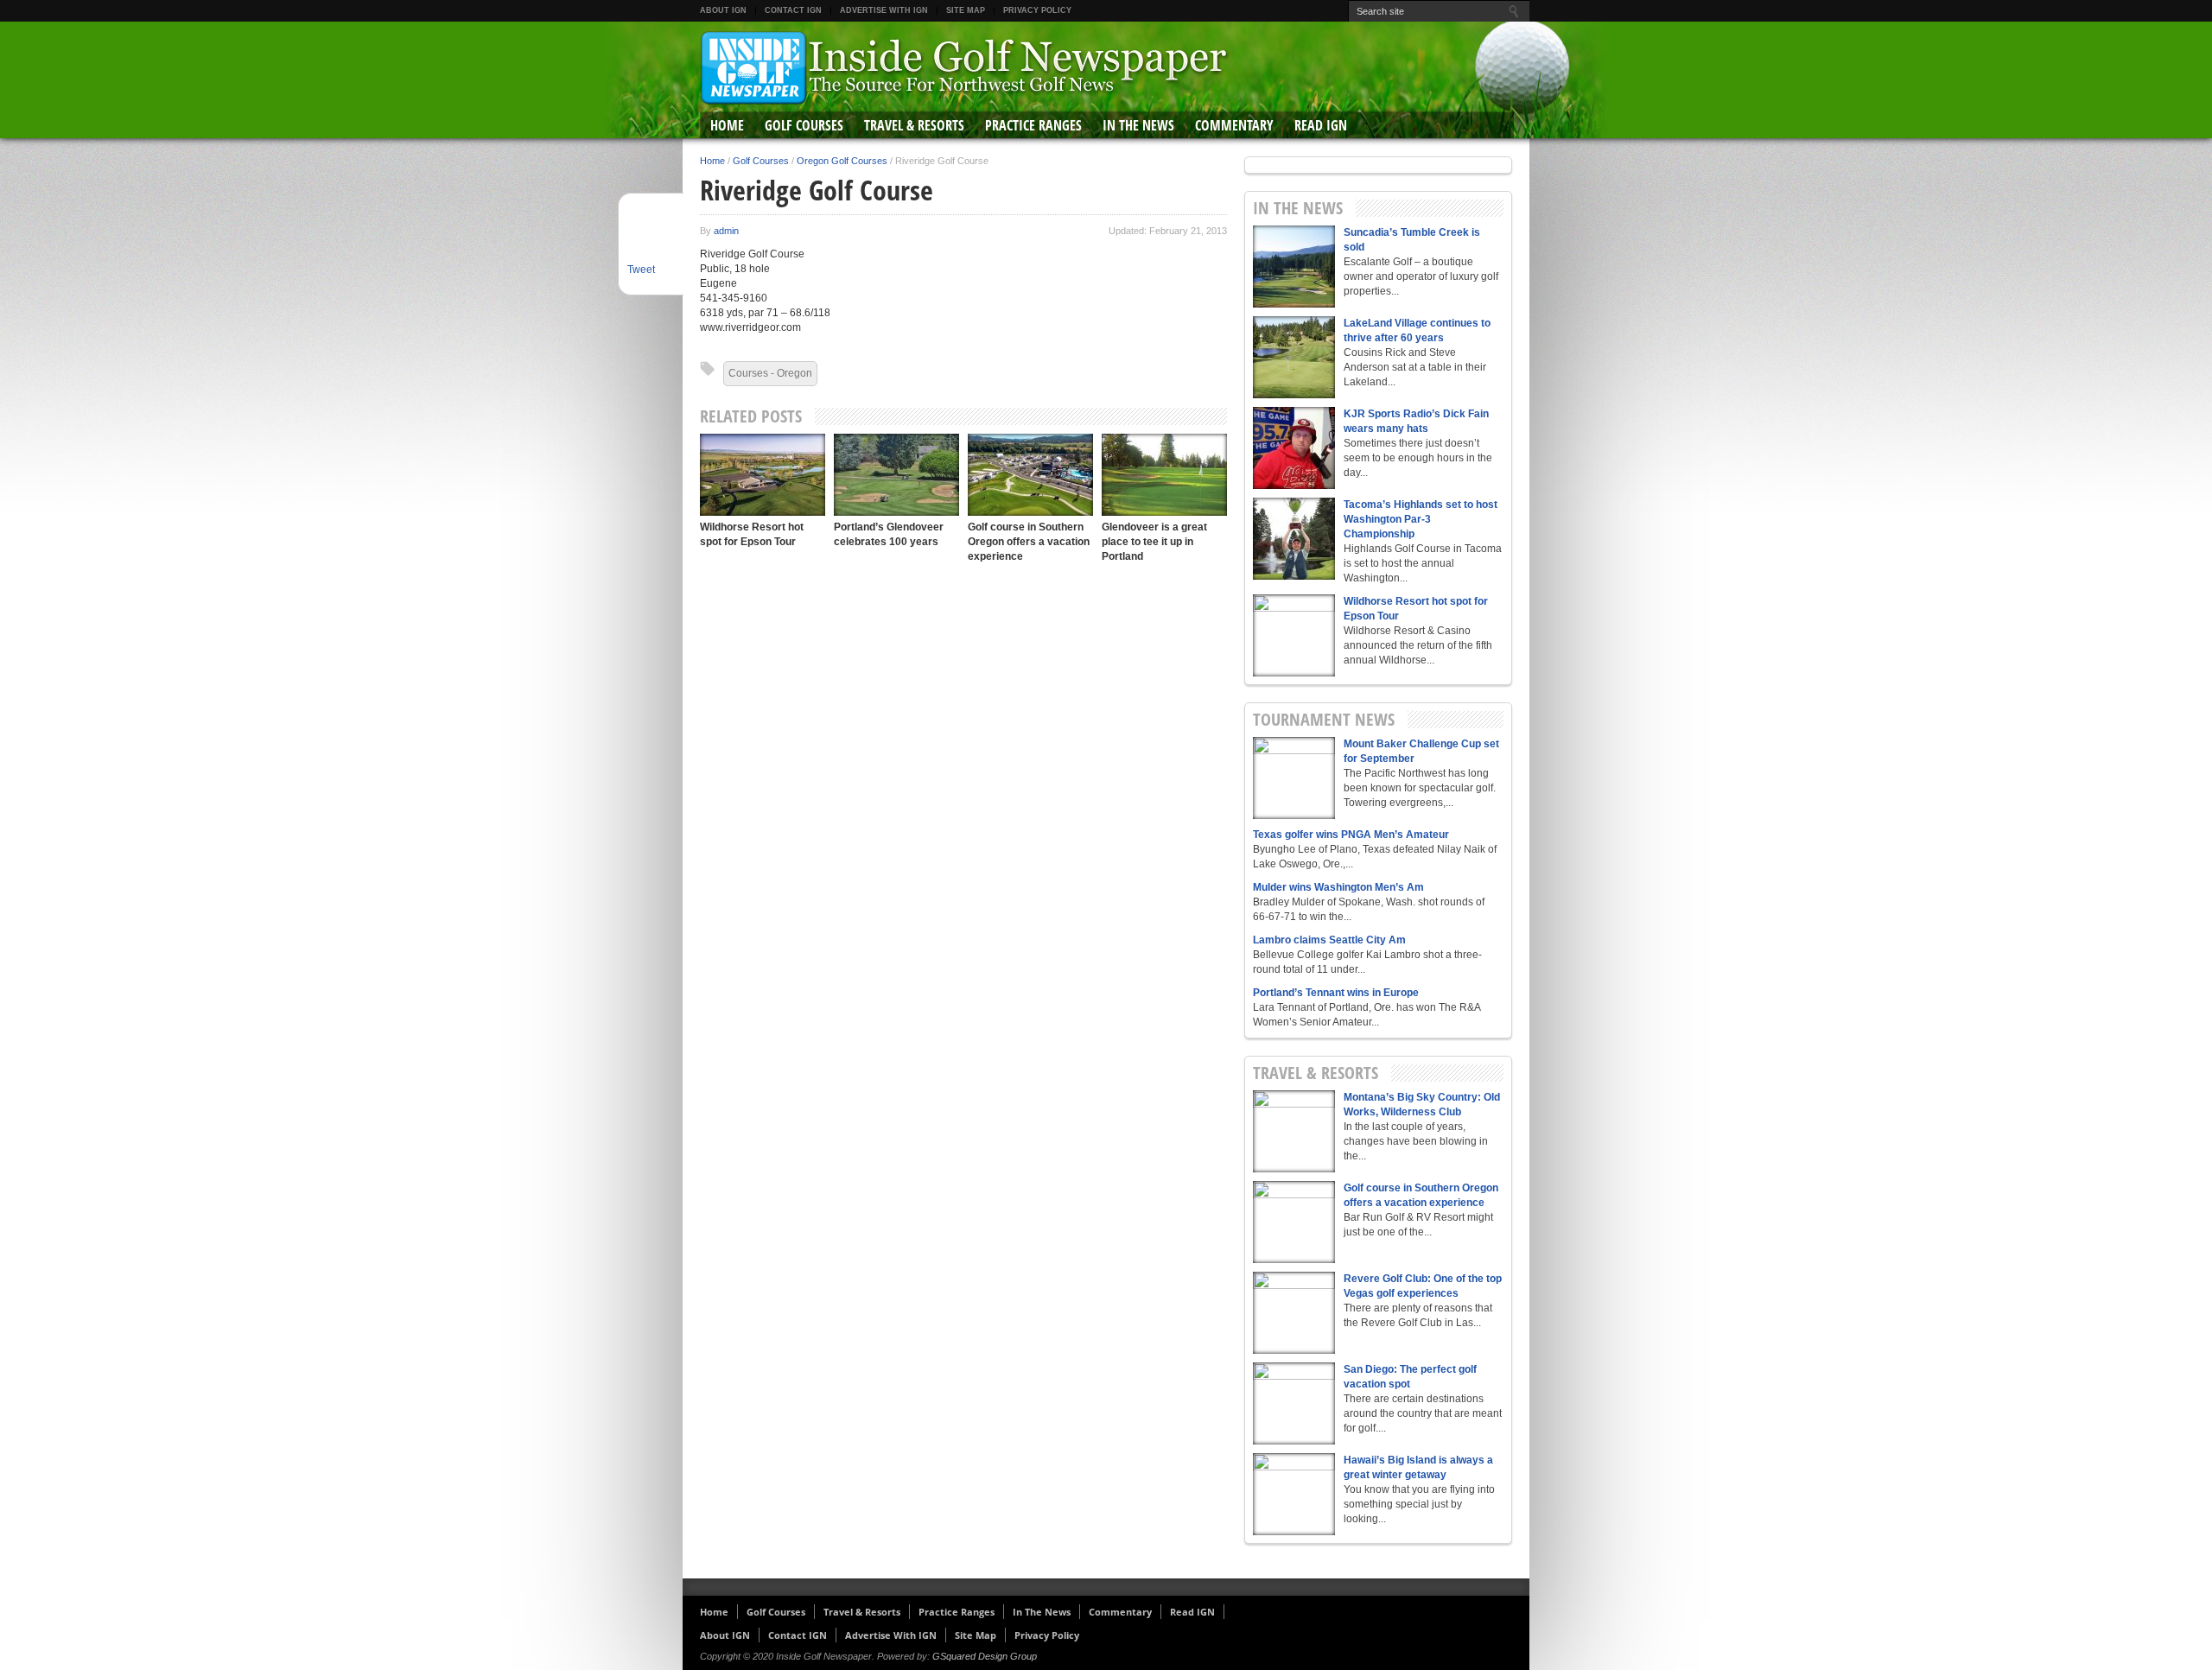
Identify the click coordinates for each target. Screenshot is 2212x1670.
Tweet (641, 270)
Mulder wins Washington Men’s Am (1338, 887)
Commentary (1234, 125)
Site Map (966, 10)
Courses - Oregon (770, 373)
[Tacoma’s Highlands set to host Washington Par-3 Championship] (1294, 539)
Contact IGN (793, 10)
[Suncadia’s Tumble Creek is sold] (1294, 267)
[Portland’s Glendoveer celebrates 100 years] (896, 475)
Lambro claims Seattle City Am (1329, 940)
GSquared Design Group (985, 1656)
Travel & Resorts (914, 125)
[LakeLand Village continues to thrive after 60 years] (1294, 357)
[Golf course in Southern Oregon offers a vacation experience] (1030, 475)
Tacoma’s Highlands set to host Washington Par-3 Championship (1421, 519)
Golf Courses (804, 125)
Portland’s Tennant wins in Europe (1336, 993)
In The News (1138, 125)
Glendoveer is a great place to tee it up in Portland (1154, 542)
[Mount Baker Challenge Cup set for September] (1294, 778)
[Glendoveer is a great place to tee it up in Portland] (1164, 475)
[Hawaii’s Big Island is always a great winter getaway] (1294, 1494)
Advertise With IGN (884, 10)
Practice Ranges (1033, 125)
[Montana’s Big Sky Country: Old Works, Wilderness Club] (1294, 1131)
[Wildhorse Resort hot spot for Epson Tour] (763, 475)
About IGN (723, 10)
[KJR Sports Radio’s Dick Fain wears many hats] (1294, 448)
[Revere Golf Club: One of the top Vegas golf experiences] (1294, 1313)
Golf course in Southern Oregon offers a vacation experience (1029, 542)
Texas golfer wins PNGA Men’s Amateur (1351, 835)
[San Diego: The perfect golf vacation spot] (1294, 1403)
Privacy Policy (1037, 10)
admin (726, 231)
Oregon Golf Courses (842, 161)
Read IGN (1321, 125)
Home (727, 125)
